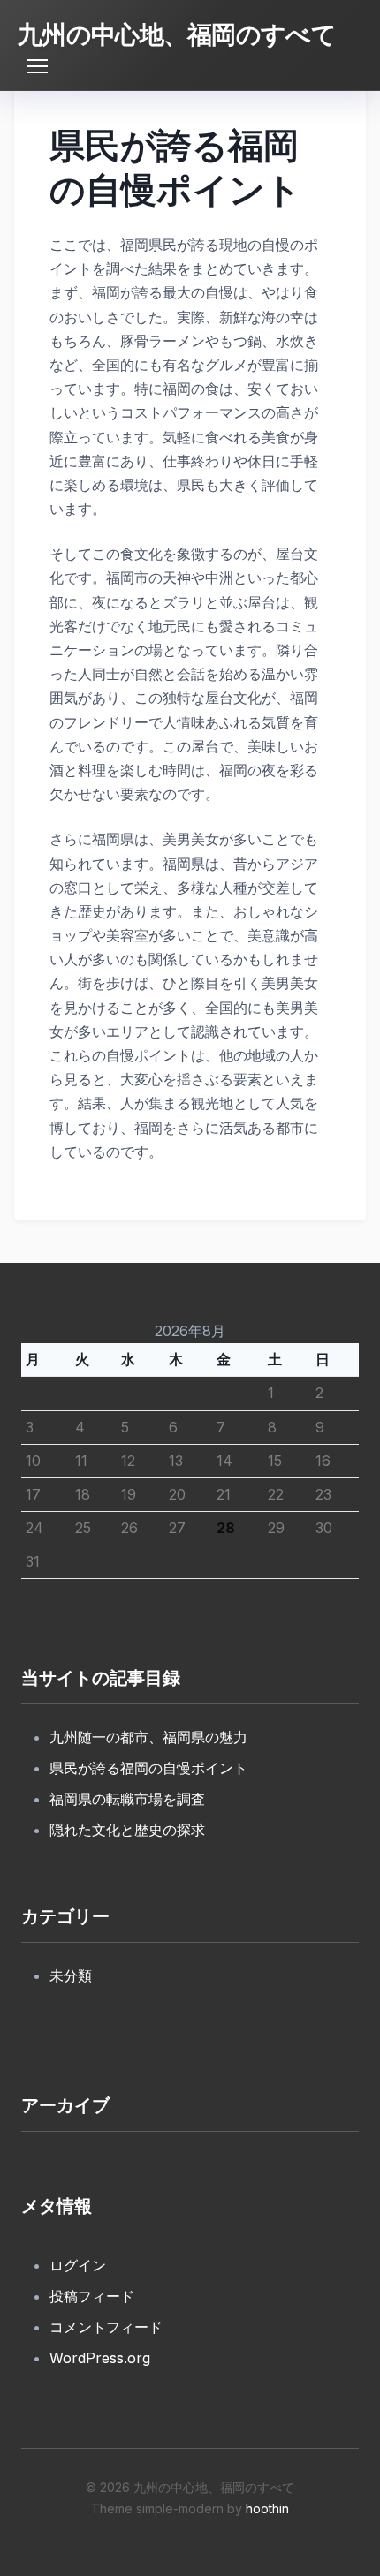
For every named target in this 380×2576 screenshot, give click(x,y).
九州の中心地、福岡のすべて (177, 34)
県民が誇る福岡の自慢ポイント (148, 1768)
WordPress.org (100, 2358)
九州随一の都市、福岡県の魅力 (148, 1737)
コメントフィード (106, 2327)
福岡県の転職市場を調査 (127, 1799)
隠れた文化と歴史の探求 (127, 1830)
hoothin (267, 2508)
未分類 (71, 1975)
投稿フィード (92, 2296)
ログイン (78, 2265)
